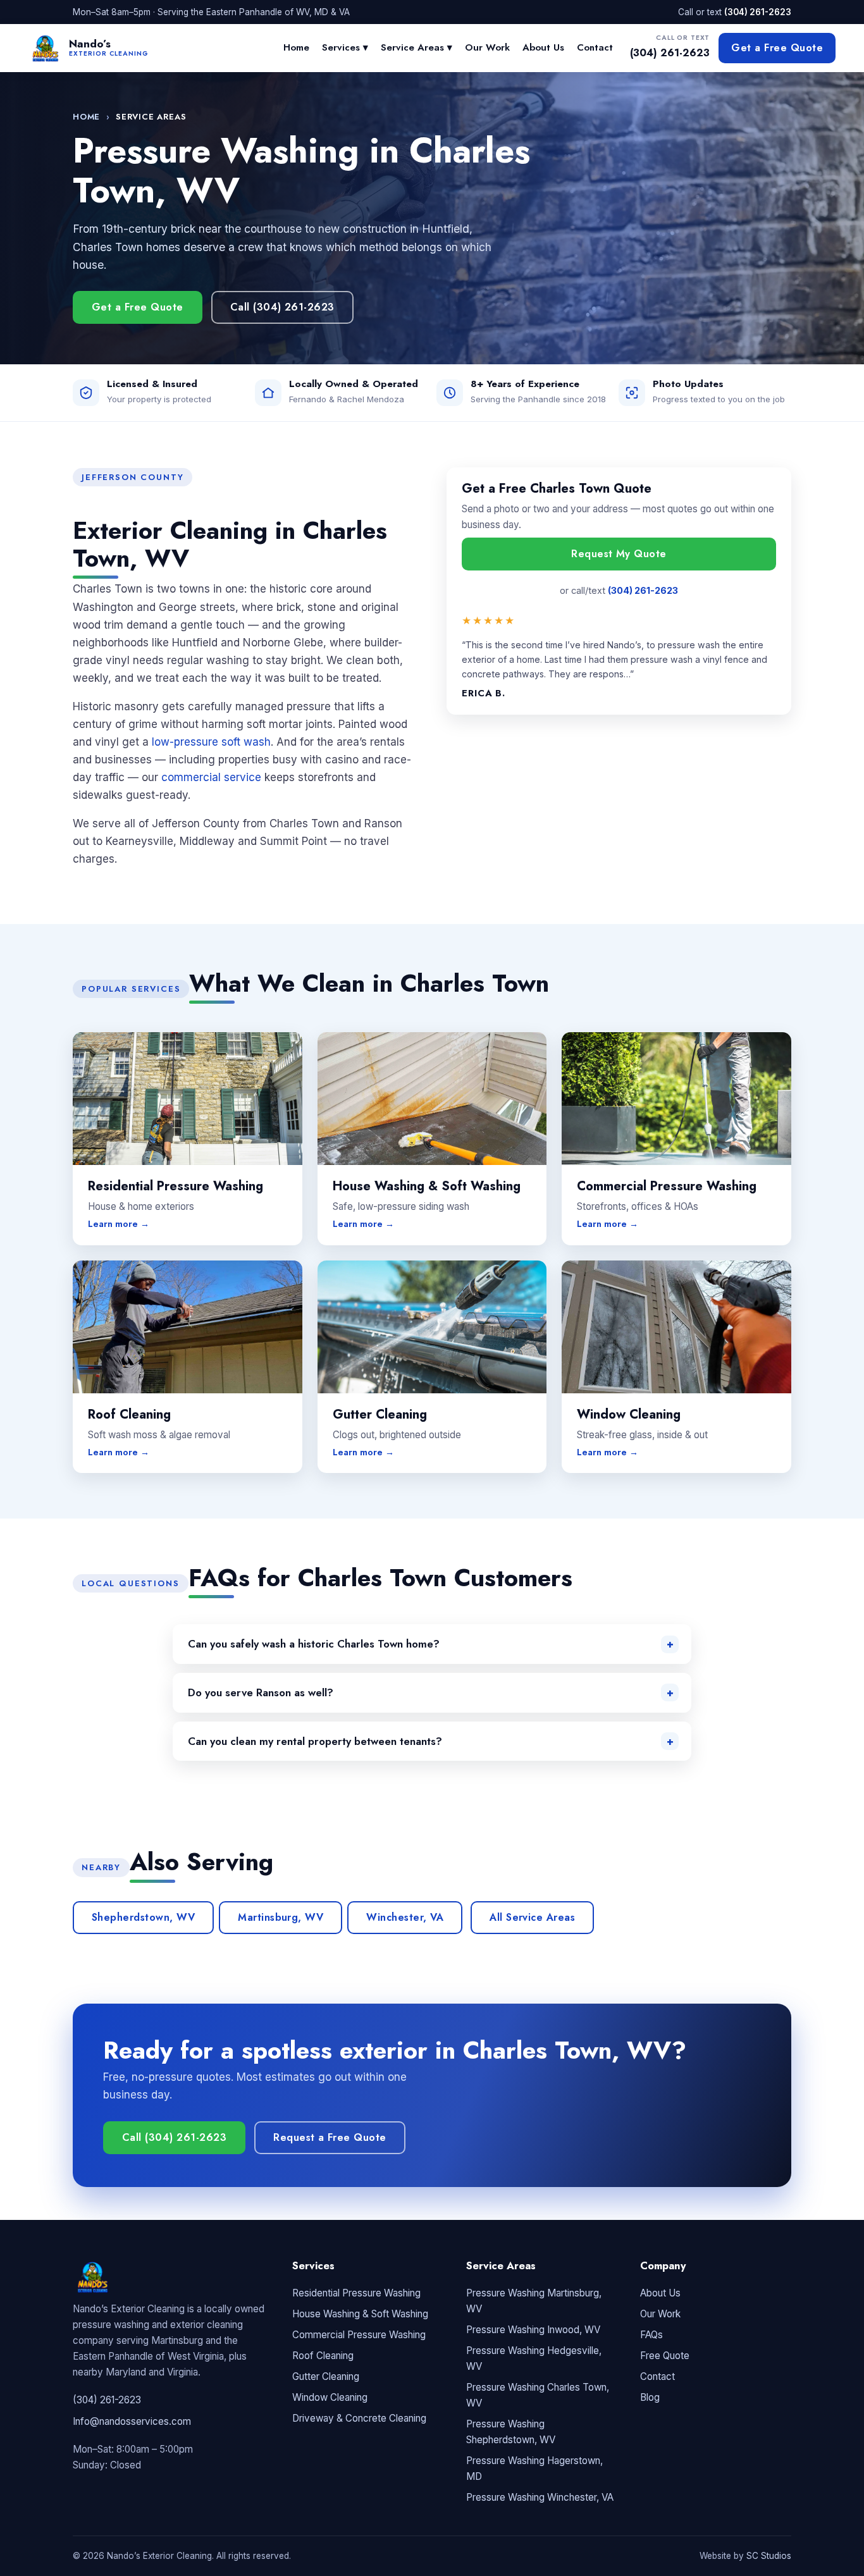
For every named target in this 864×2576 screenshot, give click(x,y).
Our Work (487, 47)
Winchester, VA (405, 1917)
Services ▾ (345, 47)
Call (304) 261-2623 (282, 307)
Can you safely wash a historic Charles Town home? (314, 1644)
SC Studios (769, 2556)
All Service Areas (532, 1917)
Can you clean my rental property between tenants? (315, 1741)
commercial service (211, 777)
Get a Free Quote (777, 48)
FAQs (651, 2335)
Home (296, 47)
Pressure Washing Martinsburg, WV (534, 2301)
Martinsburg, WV (281, 1917)
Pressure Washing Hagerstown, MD (534, 2468)
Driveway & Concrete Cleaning (359, 2418)
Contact (595, 47)
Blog (650, 2397)
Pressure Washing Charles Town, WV (538, 2395)
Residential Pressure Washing (356, 2293)
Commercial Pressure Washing (359, 2335)
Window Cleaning (330, 2397)
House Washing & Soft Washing (360, 2314)
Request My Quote (619, 554)
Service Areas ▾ (417, 47)
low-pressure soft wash (211, 742)
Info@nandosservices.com (132, 2421)
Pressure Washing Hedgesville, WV (534, 2358)
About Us (543, 47)
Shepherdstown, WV (143, 1917)
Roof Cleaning (323, 2356)
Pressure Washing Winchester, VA (540, 2497)
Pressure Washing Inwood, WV (533, 2330)
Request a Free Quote (330, 2137)
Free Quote (665, 2356)
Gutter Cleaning (326, 2376)
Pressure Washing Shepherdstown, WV (511, 2432)
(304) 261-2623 (758, 12)
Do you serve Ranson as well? (261, 1692)
